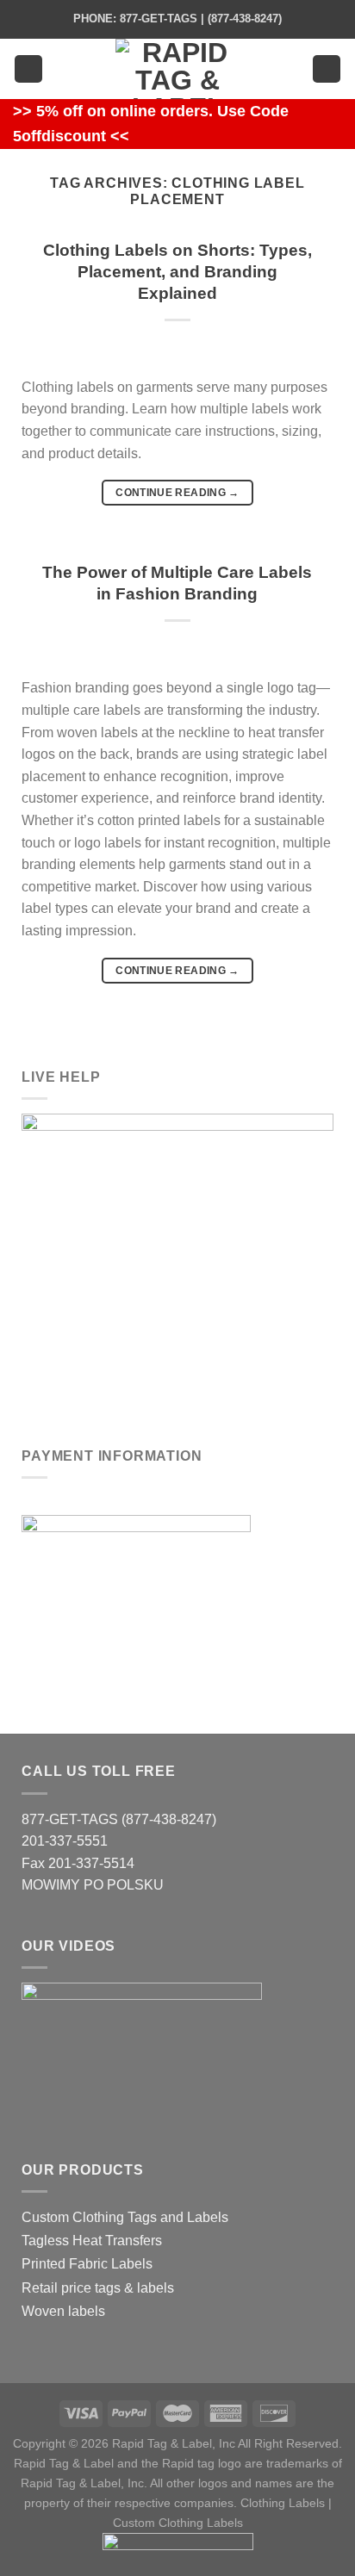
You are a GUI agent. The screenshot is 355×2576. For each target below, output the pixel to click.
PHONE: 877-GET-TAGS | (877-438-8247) (177, 19)
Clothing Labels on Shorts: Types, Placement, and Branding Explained (177, 272)
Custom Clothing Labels (178, 2523)
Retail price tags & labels (98, 2288)
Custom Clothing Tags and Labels (125, 2217)
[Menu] (28, 69)
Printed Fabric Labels (87, 2264)
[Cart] (327, 69)
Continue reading (177, 493)
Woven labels (63, 2311)
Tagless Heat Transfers (92, 2241)
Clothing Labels (283, 2503)
